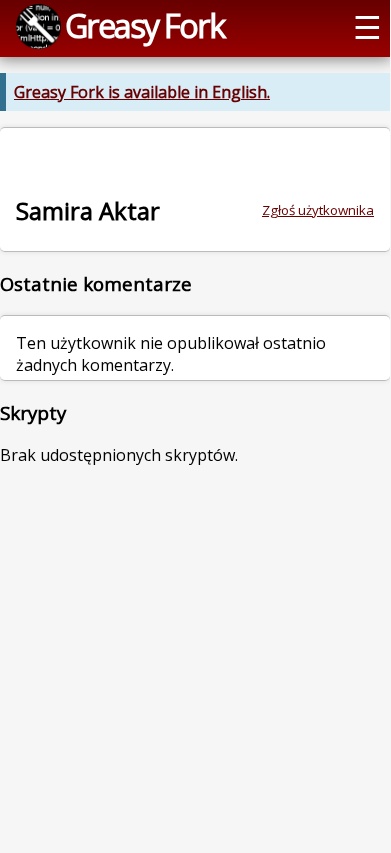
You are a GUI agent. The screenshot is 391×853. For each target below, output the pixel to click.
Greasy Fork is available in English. (142, 92)
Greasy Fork (144, 25)
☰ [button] (367, 26)
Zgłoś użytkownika (318, 210)
